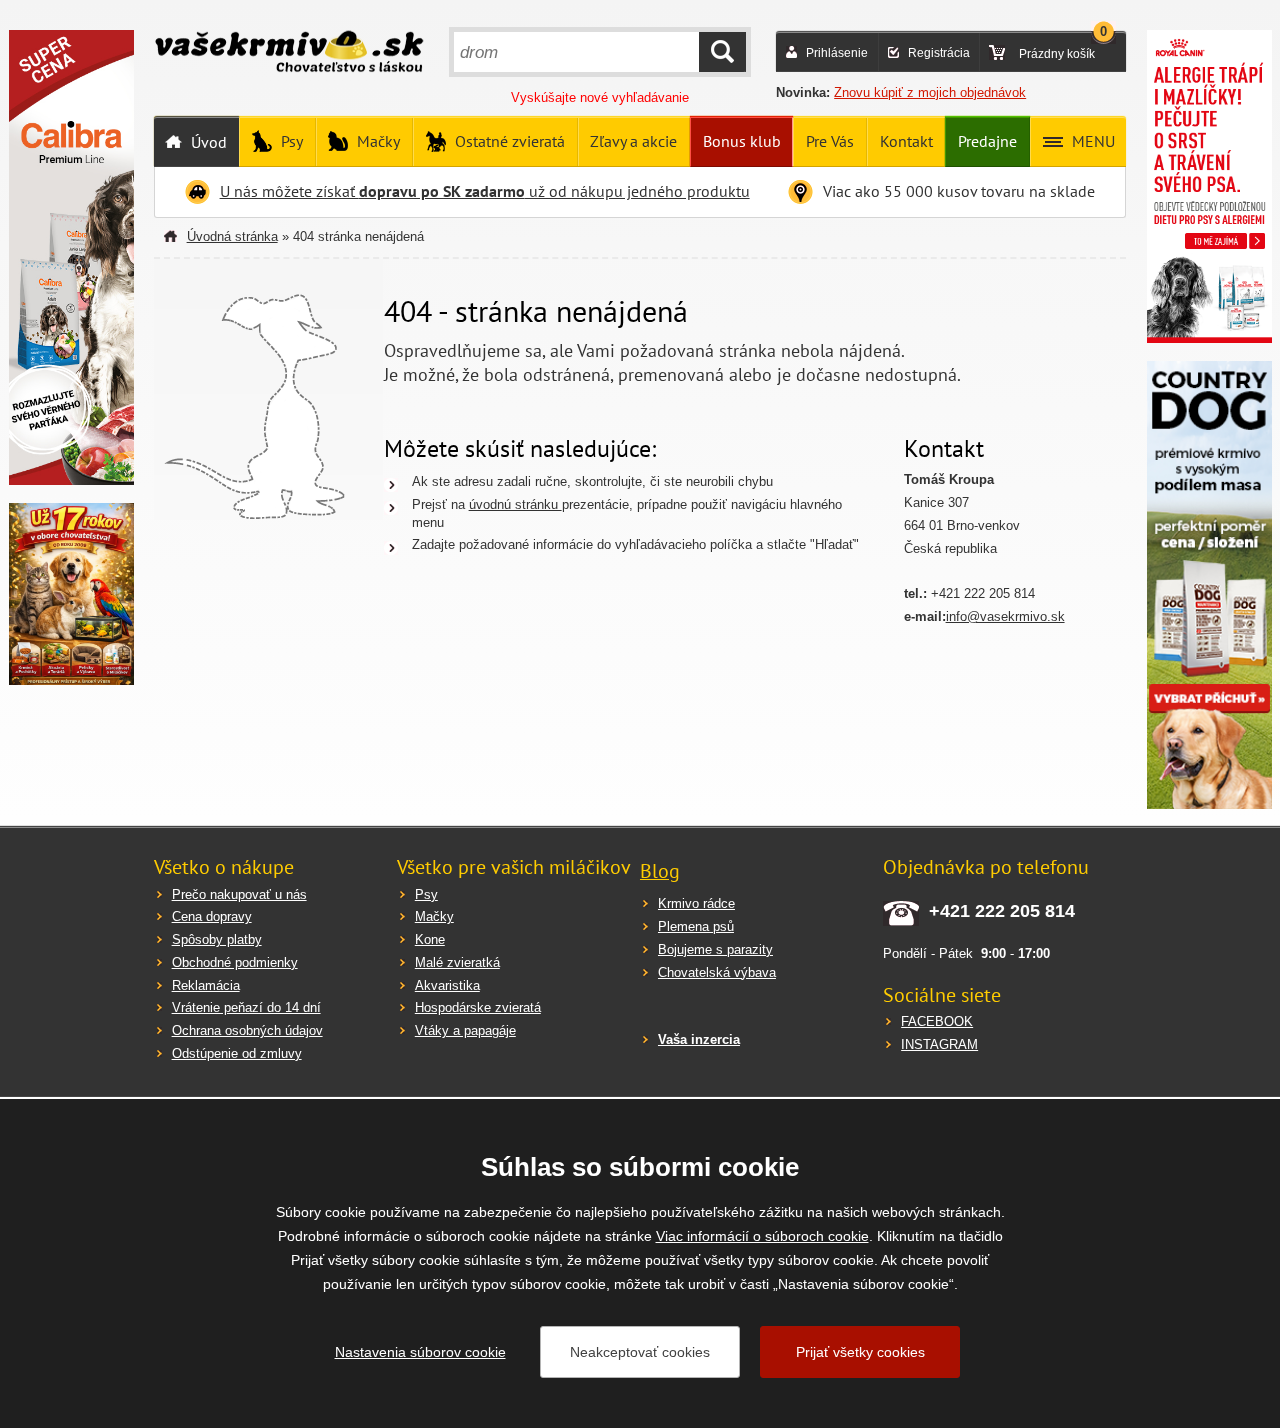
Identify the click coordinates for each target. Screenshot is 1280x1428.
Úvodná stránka (232, 236)
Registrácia (939, 53)
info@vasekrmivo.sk (1005, 616)
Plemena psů (696, 926)
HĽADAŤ (722, 52)
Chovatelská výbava (717, 972)
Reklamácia (206, 985)
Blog (660, 871)
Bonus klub (742, 141)
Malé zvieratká (457, 962)
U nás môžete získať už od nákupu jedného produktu (485, 191)
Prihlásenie (837, 53)
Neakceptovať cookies (640, 1352)
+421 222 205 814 (1002, 911)
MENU (1091, 141)
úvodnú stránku (515, 504)
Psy (290, 141)
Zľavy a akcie (633, 141)
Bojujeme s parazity (715, 949)
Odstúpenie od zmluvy (237, 1053)
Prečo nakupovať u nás (239, 894)
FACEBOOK (937, 1021)
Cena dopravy (212, 916)
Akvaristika (447, 985)
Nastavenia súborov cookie (420, 1352)
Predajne (987, 141)
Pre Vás (830, 141)
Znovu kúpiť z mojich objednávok (930, 92)
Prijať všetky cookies (860, 1352)
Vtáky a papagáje (465, 1030)
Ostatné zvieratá (508, 141)
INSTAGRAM (939, 1044)
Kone (430, 939)
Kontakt (906, 141)
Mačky (376, 141)
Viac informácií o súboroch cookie (762, 1236)
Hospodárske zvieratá (478, 1007)
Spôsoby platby (217, 939)
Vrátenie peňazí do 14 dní (246, 1007)
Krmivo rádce (696, 903)
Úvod (207, 142)
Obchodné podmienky (235, 962)
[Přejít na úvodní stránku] (289, 54)
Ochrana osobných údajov (247, 1030)
